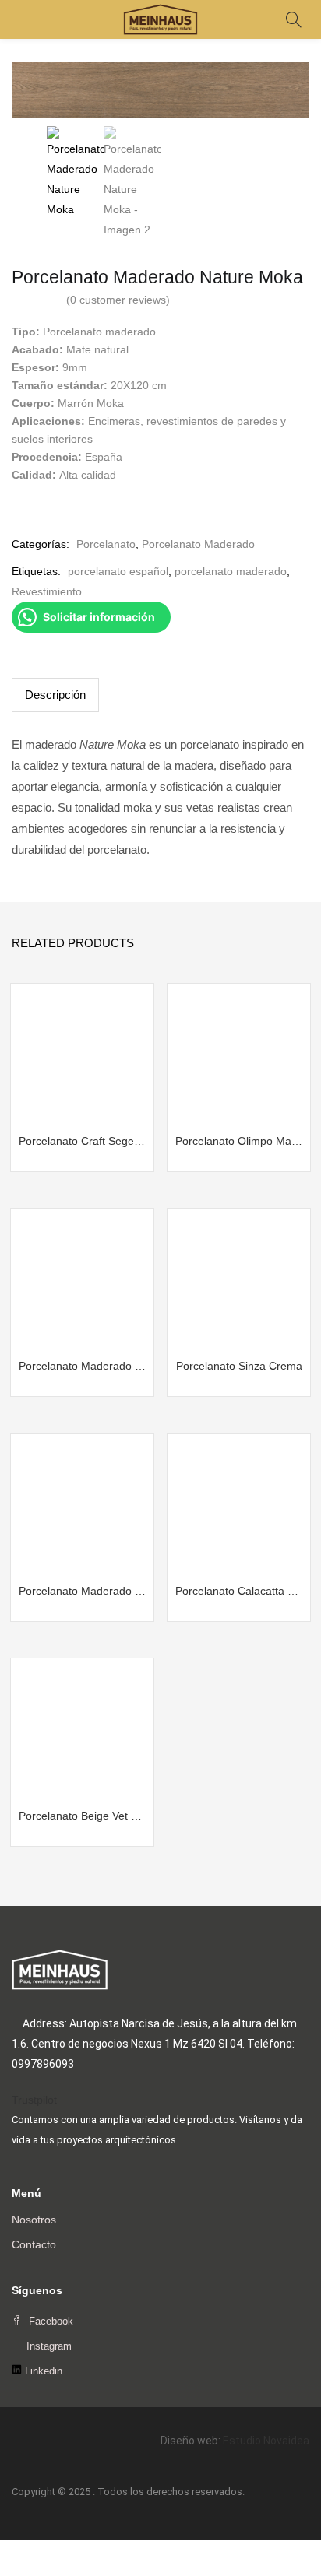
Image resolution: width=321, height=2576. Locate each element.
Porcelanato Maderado (198, 544)
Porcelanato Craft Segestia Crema (82, 1141)
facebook (49, 2321)
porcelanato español (118, 571)
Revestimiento (47, 591)
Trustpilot (34, 2100)
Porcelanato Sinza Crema (239, 1366)
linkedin (42, 2371)
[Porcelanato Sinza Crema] (239, 1279)
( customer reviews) (118, 300)
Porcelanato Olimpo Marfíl (239, 1141)
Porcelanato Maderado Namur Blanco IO (82, 1591)
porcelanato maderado (231, 571)
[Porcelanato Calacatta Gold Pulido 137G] (239, 1504)
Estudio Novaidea (266, 2441)
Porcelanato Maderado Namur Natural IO (82, 1366)
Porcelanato (106, 544)
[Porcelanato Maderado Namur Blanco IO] (82, 1504)
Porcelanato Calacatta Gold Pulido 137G (239, 1591)
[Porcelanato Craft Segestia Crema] (82, 1055)
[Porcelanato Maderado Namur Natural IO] (82, 1279)
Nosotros (34, 2220)
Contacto (34, 2244)
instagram (48, 2346)
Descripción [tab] (55, 695)
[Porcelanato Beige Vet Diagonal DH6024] (82, 1729)
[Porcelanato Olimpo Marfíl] (239, 1055)
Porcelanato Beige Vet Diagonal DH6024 (82, 1816)
